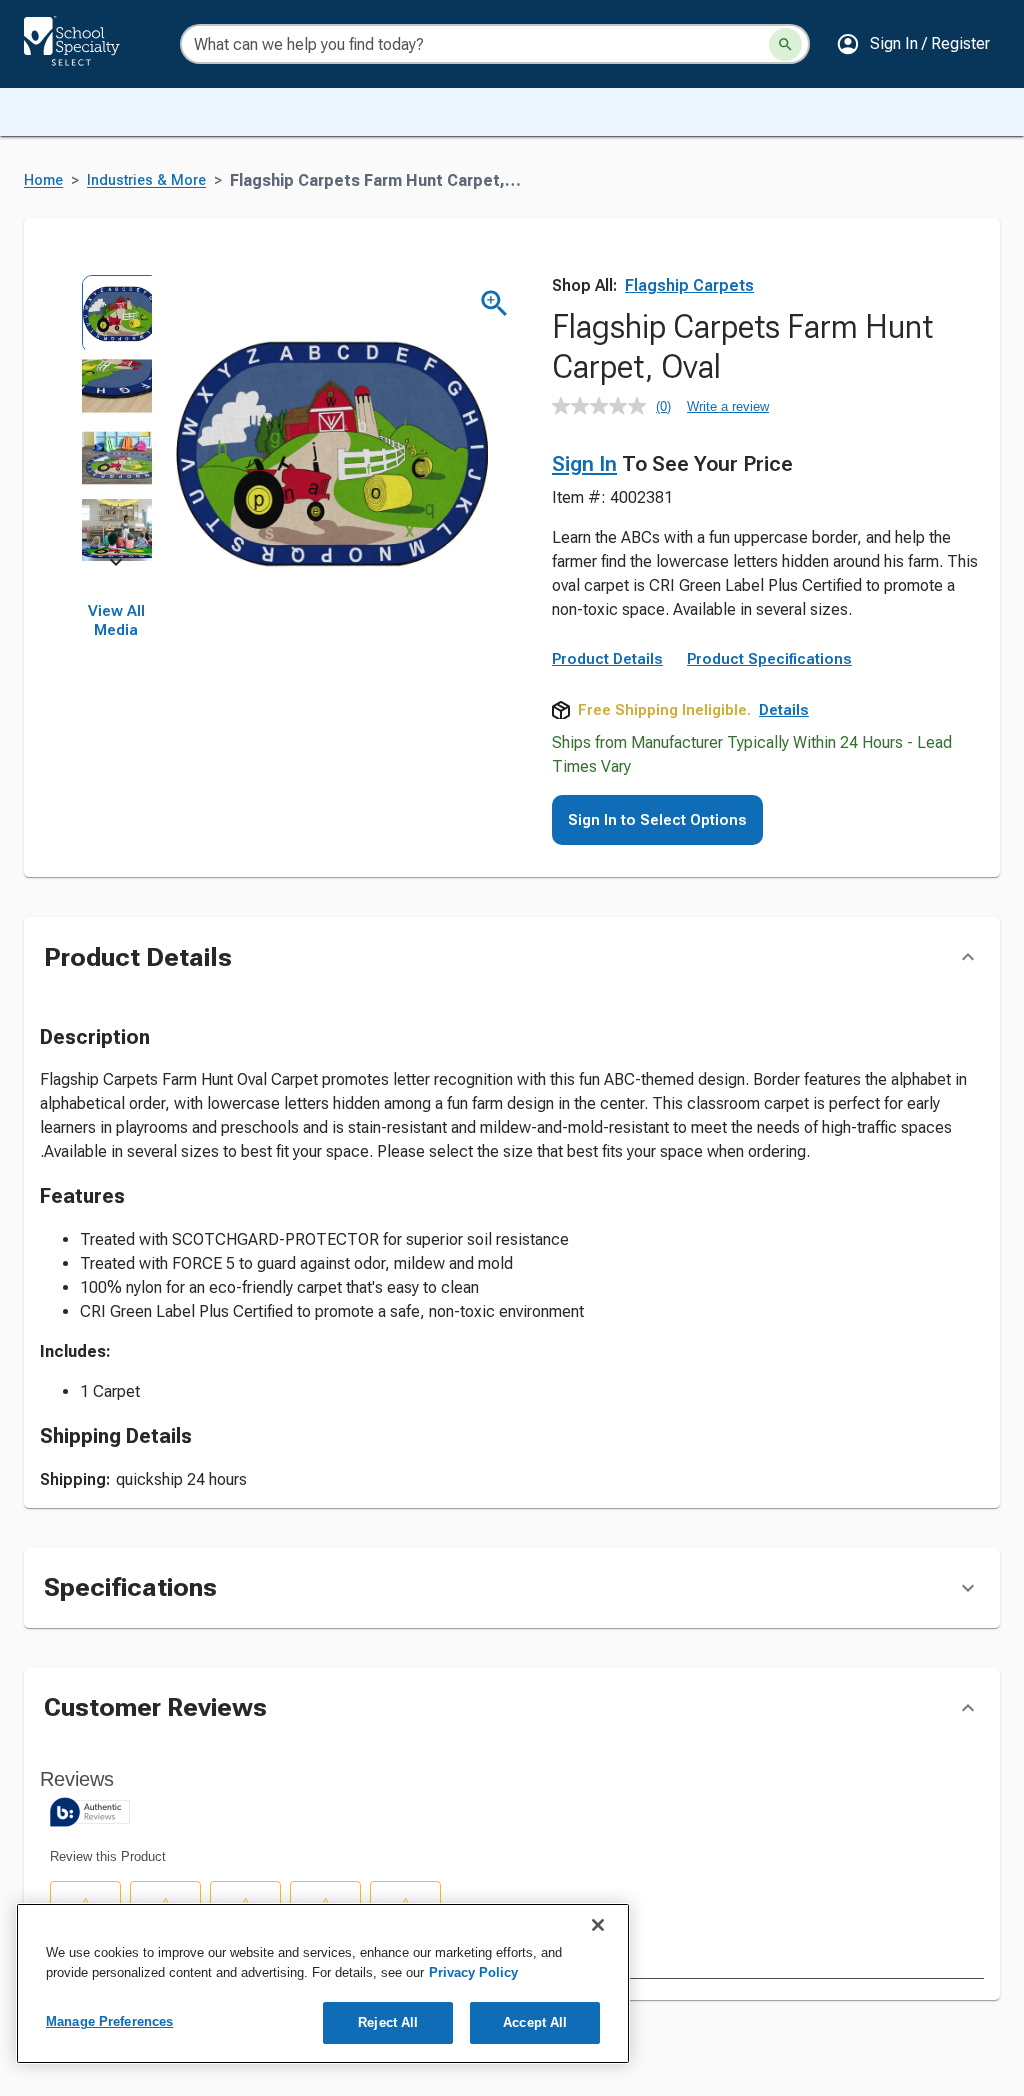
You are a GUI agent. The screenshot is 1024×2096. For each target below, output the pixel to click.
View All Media (116, 621)
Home (43, 180)
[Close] (598, 1925)
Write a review (728, 406)
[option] (116, 310)
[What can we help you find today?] (785, 44)
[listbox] (116, 418)
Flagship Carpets (689, 285)
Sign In (584, 464)
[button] (913, 44)
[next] (116, 566)
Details (784, 710)
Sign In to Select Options (657, 820)
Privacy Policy (473, 1972)
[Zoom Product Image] (494, 303)
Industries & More (146, 180)
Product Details (607, 659)
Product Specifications (769, 659)
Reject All (388, 2022)
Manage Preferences (109, 2021)
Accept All (535, 2022)
